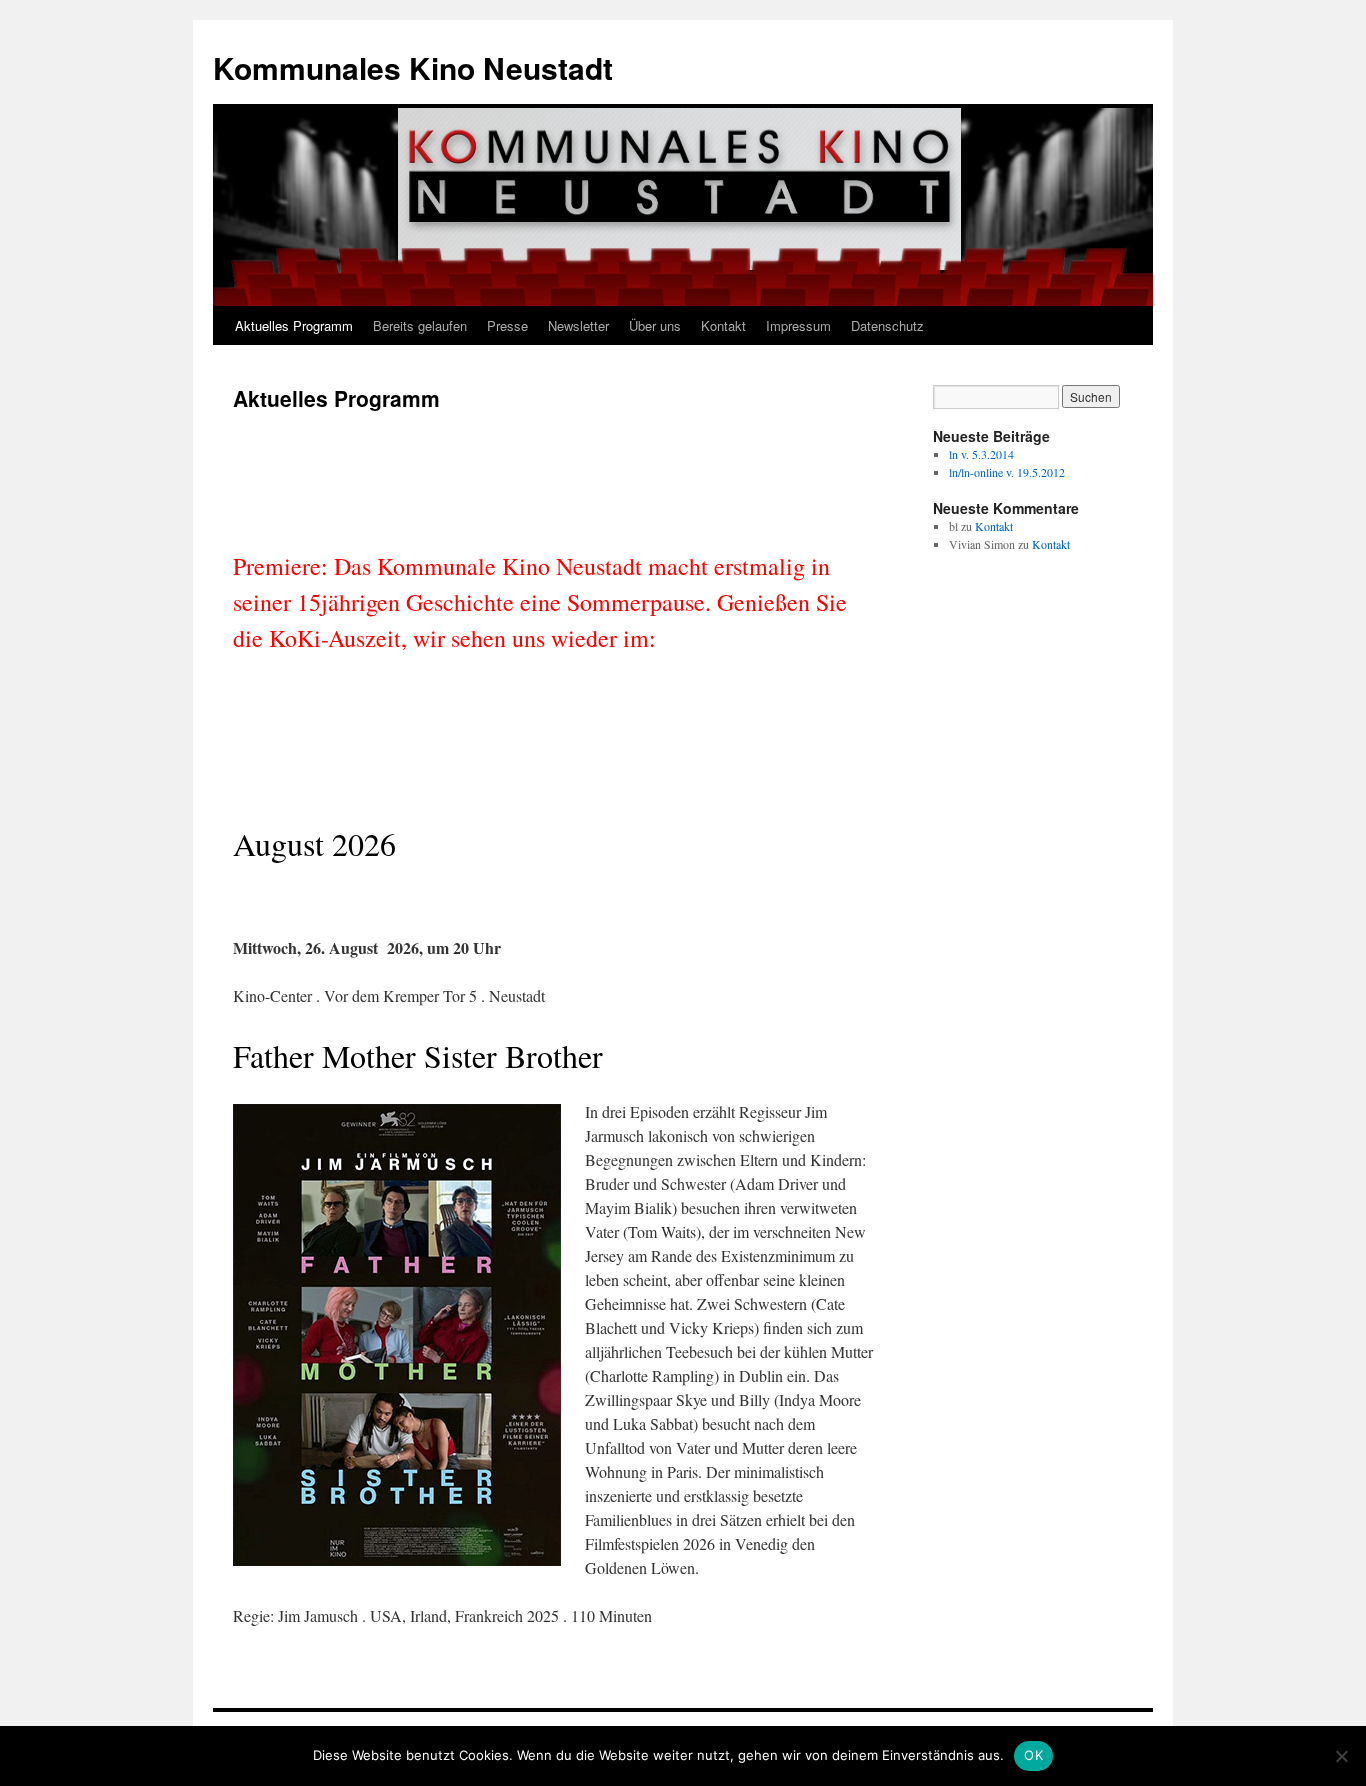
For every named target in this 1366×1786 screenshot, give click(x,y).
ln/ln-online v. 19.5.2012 (1007, 472)
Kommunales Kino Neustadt (413, 67)
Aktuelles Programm (294, 325)
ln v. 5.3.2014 (981, 454)
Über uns (655, 325)
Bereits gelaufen (420, 325)
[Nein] (1341, 1756)
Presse (507, 325)
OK (1033, 1755)
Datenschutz (887, 325)
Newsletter (578, 325)
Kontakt (723, 325)
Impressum (798, 325)
